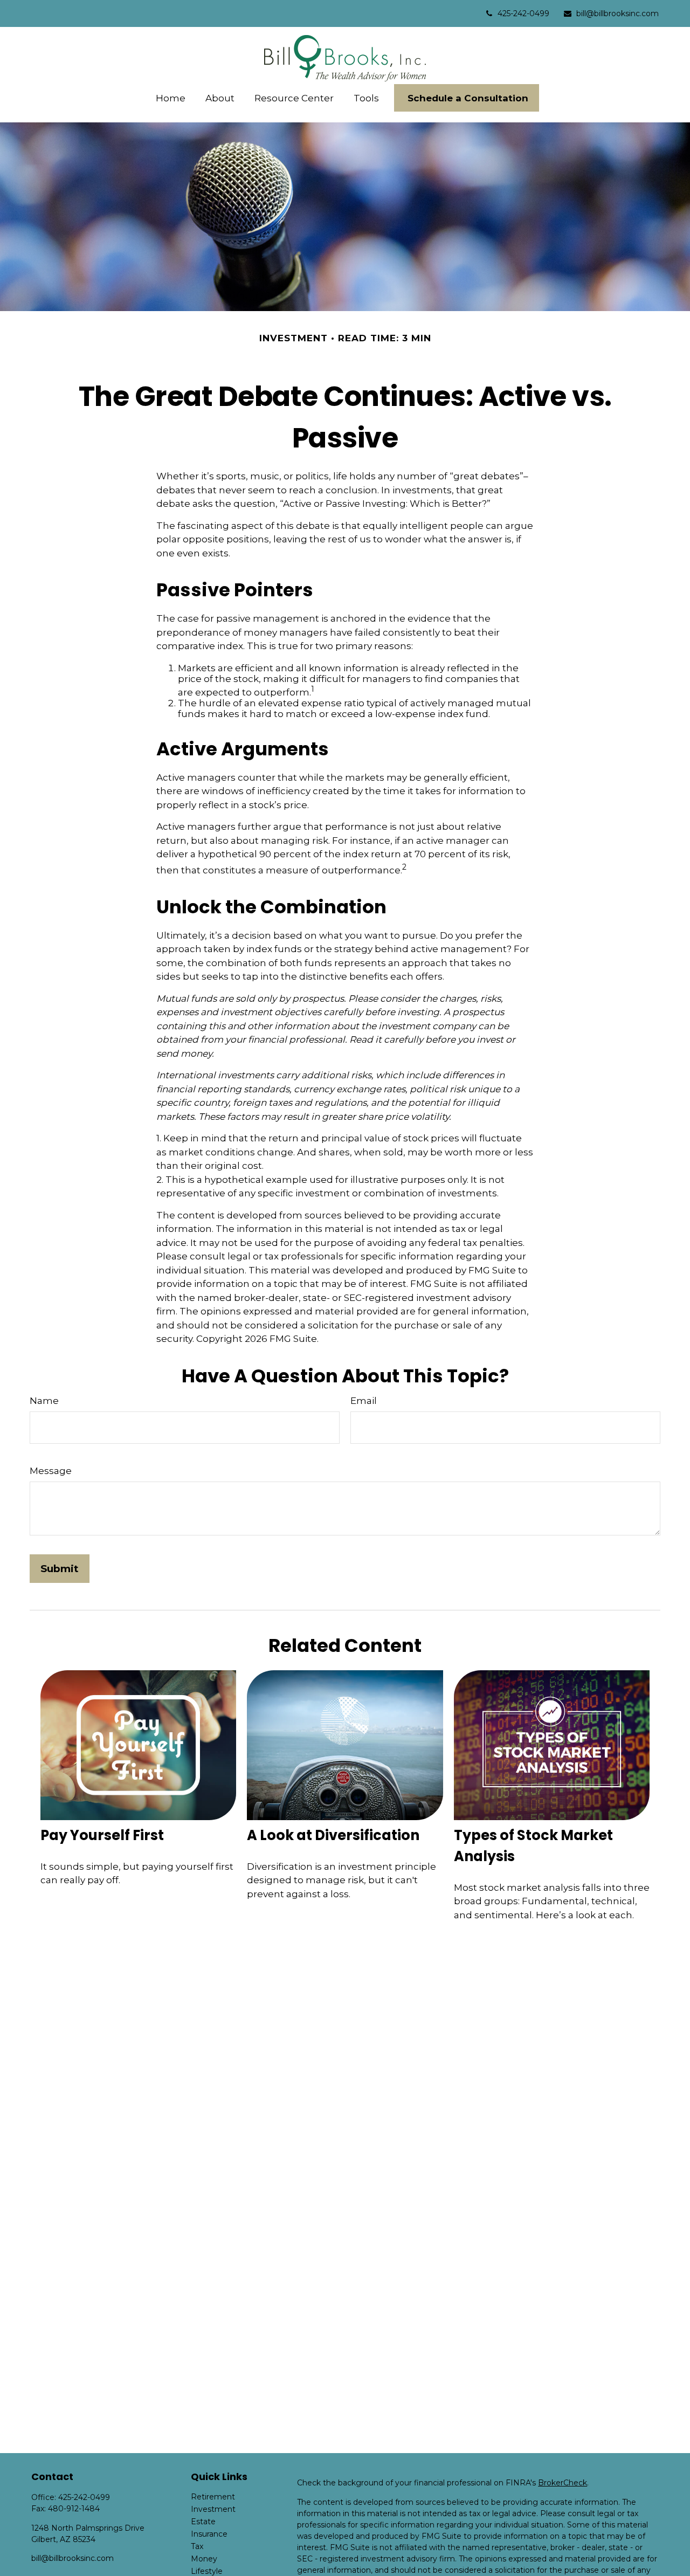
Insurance (209, 2534)
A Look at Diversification (333, 1835)
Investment (213, 2509)
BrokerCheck (563, 2483)
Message (51, 1471)
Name (44, 1401)
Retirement (213, 2497)
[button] (170, 98)
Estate (203, 2522)
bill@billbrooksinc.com (617, 13)
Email (364, 1401)
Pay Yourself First (102, 1835)
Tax (197, 2546)
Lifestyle (207, 2571)
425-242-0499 (523, 13)
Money (204, 2559)
